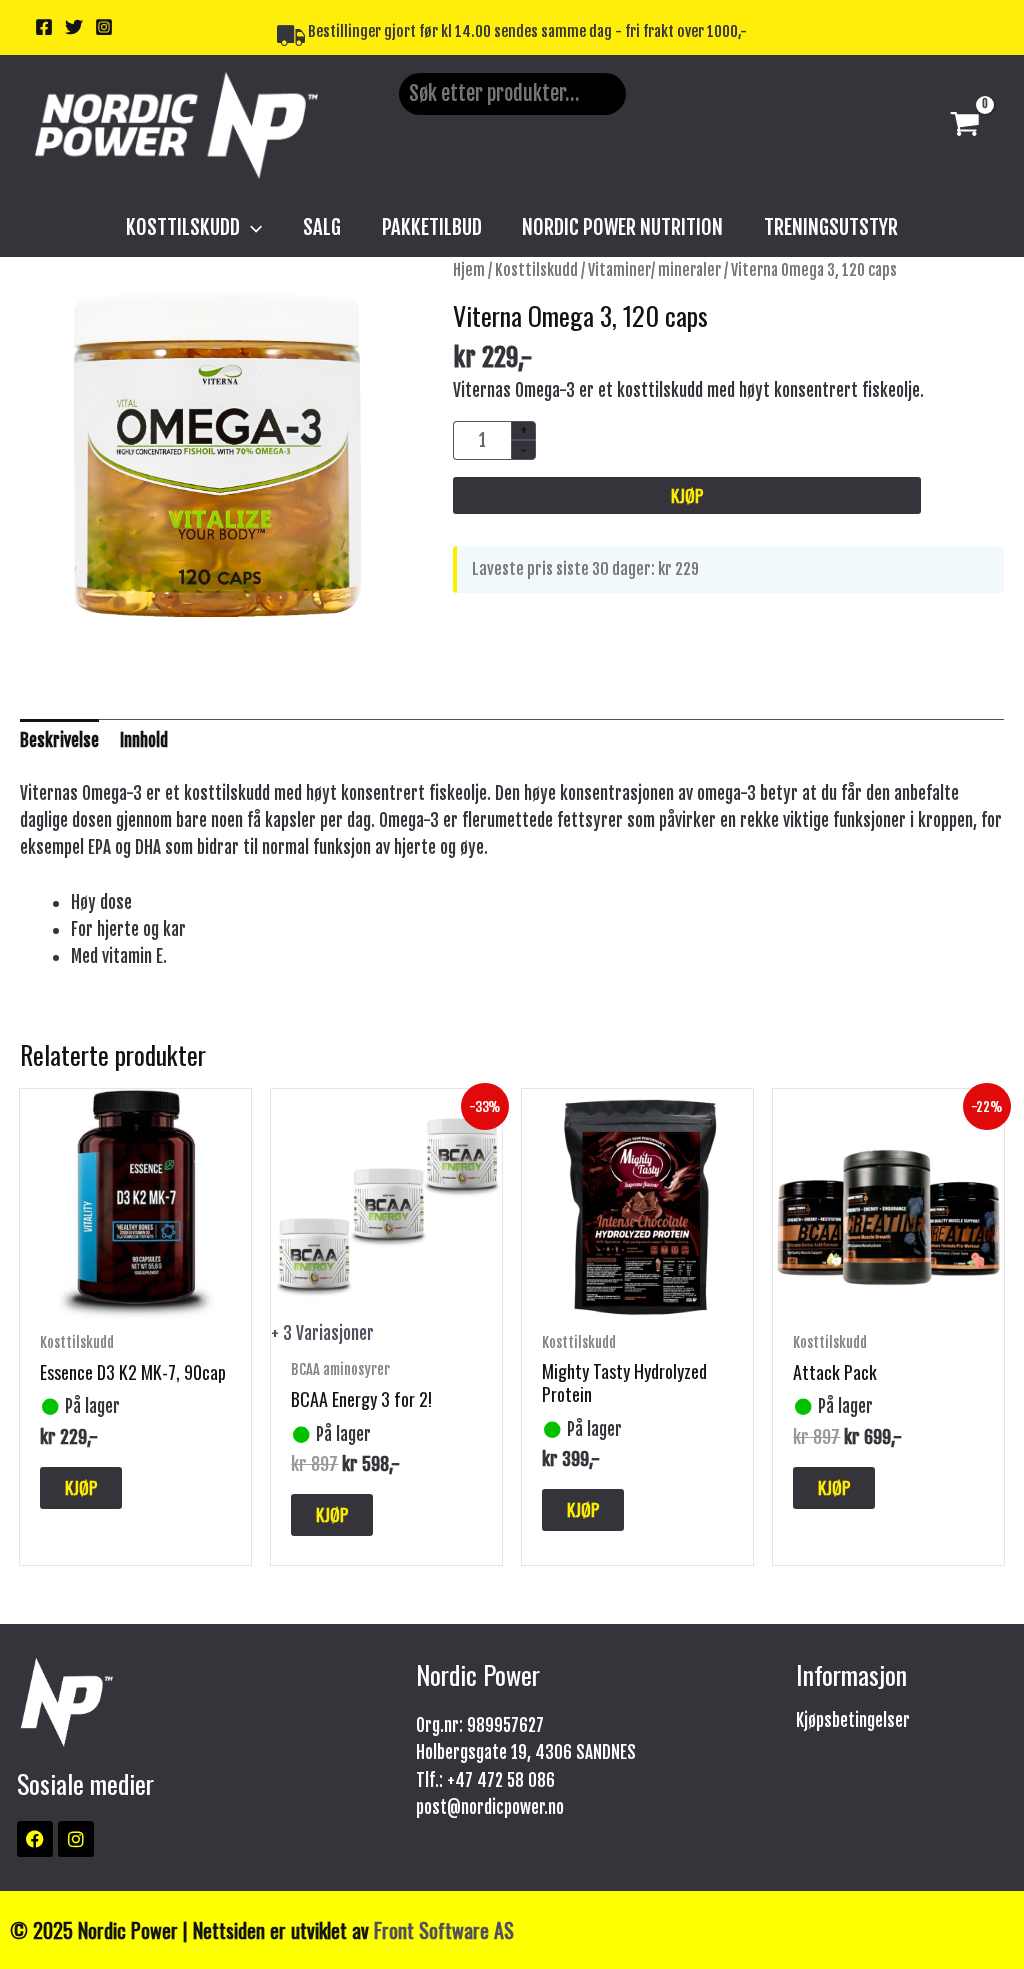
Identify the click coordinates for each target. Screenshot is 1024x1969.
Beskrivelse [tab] (59, 740)
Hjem (469, 270)
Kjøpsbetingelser (853, 1720)
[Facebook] (44, 27)
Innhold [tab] (144, 740)
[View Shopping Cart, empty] (965, 126)
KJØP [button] (81, 1487)
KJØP (687, 495)
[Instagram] (104, 27)
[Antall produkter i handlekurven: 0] (420, 157)
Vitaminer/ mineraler (654, 270)
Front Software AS (444, 1930)
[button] (251, 227)
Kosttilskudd (536, 270)
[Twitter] (74, 27)
